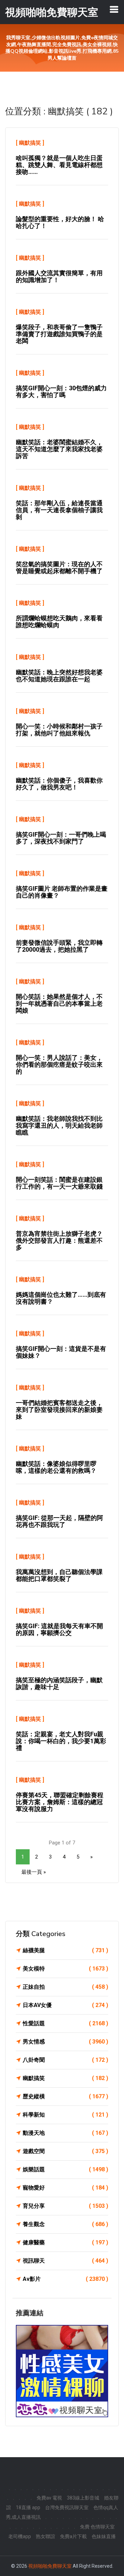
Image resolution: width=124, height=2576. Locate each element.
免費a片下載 (73, 2536)
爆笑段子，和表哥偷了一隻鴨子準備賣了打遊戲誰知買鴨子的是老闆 (59, 334)
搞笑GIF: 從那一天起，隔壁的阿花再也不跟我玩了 (59, 1521)
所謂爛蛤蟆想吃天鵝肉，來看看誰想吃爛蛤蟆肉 (59, 622)
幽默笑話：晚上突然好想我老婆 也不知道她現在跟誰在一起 (59, 676)
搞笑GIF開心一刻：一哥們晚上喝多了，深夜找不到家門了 (61, 838)
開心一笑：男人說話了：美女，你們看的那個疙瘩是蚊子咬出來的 (59, 1064)
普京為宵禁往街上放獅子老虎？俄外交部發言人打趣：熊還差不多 (59, 1240)
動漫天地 (65, 2133)
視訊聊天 (65, 2261)
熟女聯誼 (45, 2536)
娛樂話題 (65, 2169)
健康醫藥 (65, 2242)
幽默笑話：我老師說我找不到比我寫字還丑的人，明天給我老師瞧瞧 (59, 1125)
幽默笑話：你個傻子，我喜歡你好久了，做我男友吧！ (59, 784)
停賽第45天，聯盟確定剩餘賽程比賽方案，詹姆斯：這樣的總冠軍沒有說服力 (60, 1802)
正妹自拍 (65, 1987)
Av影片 (65, 2279)
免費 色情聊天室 (97, 2527)
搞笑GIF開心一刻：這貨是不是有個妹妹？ (61, 1352)
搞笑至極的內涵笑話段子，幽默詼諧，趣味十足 (59, 1683)
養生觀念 (65, 2224)
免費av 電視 (49, 2498)
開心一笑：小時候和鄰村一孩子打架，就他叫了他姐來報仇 (59, 730)
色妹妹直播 (104, 2536)
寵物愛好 (65, 2188)
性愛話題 (65, 2023)
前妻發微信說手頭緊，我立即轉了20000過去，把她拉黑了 (59, 946)
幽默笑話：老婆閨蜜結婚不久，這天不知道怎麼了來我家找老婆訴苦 (59, 449)
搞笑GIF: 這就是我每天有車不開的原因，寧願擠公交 (59, 1629)
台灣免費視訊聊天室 (67, 2507)
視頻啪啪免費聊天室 (50, 2566)
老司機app (20, 2536)
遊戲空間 (65, 2151)
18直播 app (28, 2507)
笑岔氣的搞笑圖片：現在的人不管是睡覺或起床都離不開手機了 (59, 567)
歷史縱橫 (65, 2096)
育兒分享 (65, 2206)
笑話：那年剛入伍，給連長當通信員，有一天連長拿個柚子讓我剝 (59, 510)
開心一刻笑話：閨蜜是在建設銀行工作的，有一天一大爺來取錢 (59, 1183)
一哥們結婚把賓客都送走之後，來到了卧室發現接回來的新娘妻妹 (59, 1410)
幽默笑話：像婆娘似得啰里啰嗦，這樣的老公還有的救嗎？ (56, 1467)
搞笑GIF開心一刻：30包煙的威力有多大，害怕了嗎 (61, 391)
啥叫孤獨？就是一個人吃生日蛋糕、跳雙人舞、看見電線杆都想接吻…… (59, 165)
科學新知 (65, 2115)
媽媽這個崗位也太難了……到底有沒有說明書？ (61, 1298)
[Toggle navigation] (114, 9)
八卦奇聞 (65, 2060)
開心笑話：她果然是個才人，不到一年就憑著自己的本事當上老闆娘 (59, 1003)
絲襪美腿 (65, 1950)
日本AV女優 (65, 2005)
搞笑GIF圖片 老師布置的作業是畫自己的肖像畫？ (62, 892)
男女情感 (65, 2042)
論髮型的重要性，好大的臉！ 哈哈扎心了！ (60, 222)
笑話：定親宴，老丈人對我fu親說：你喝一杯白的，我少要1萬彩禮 (61, 1741)
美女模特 (65, 1969)
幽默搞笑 (30, 143)
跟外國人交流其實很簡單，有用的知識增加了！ (59, 276)
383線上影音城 (83, 2498)
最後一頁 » (34, 1872)
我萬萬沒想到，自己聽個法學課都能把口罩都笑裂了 (59, 1575)
